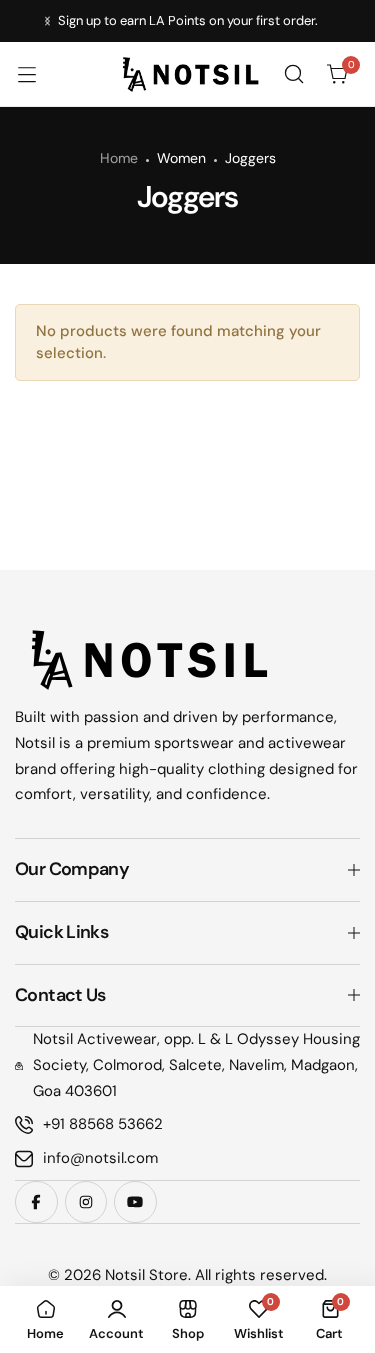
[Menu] (37, 74)
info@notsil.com (100, 1158)
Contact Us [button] (60, 995)
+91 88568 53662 (103, 1124)
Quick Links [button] (61, 932)
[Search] (294, 74)
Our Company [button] (72, 869)
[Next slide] (47, 21)
